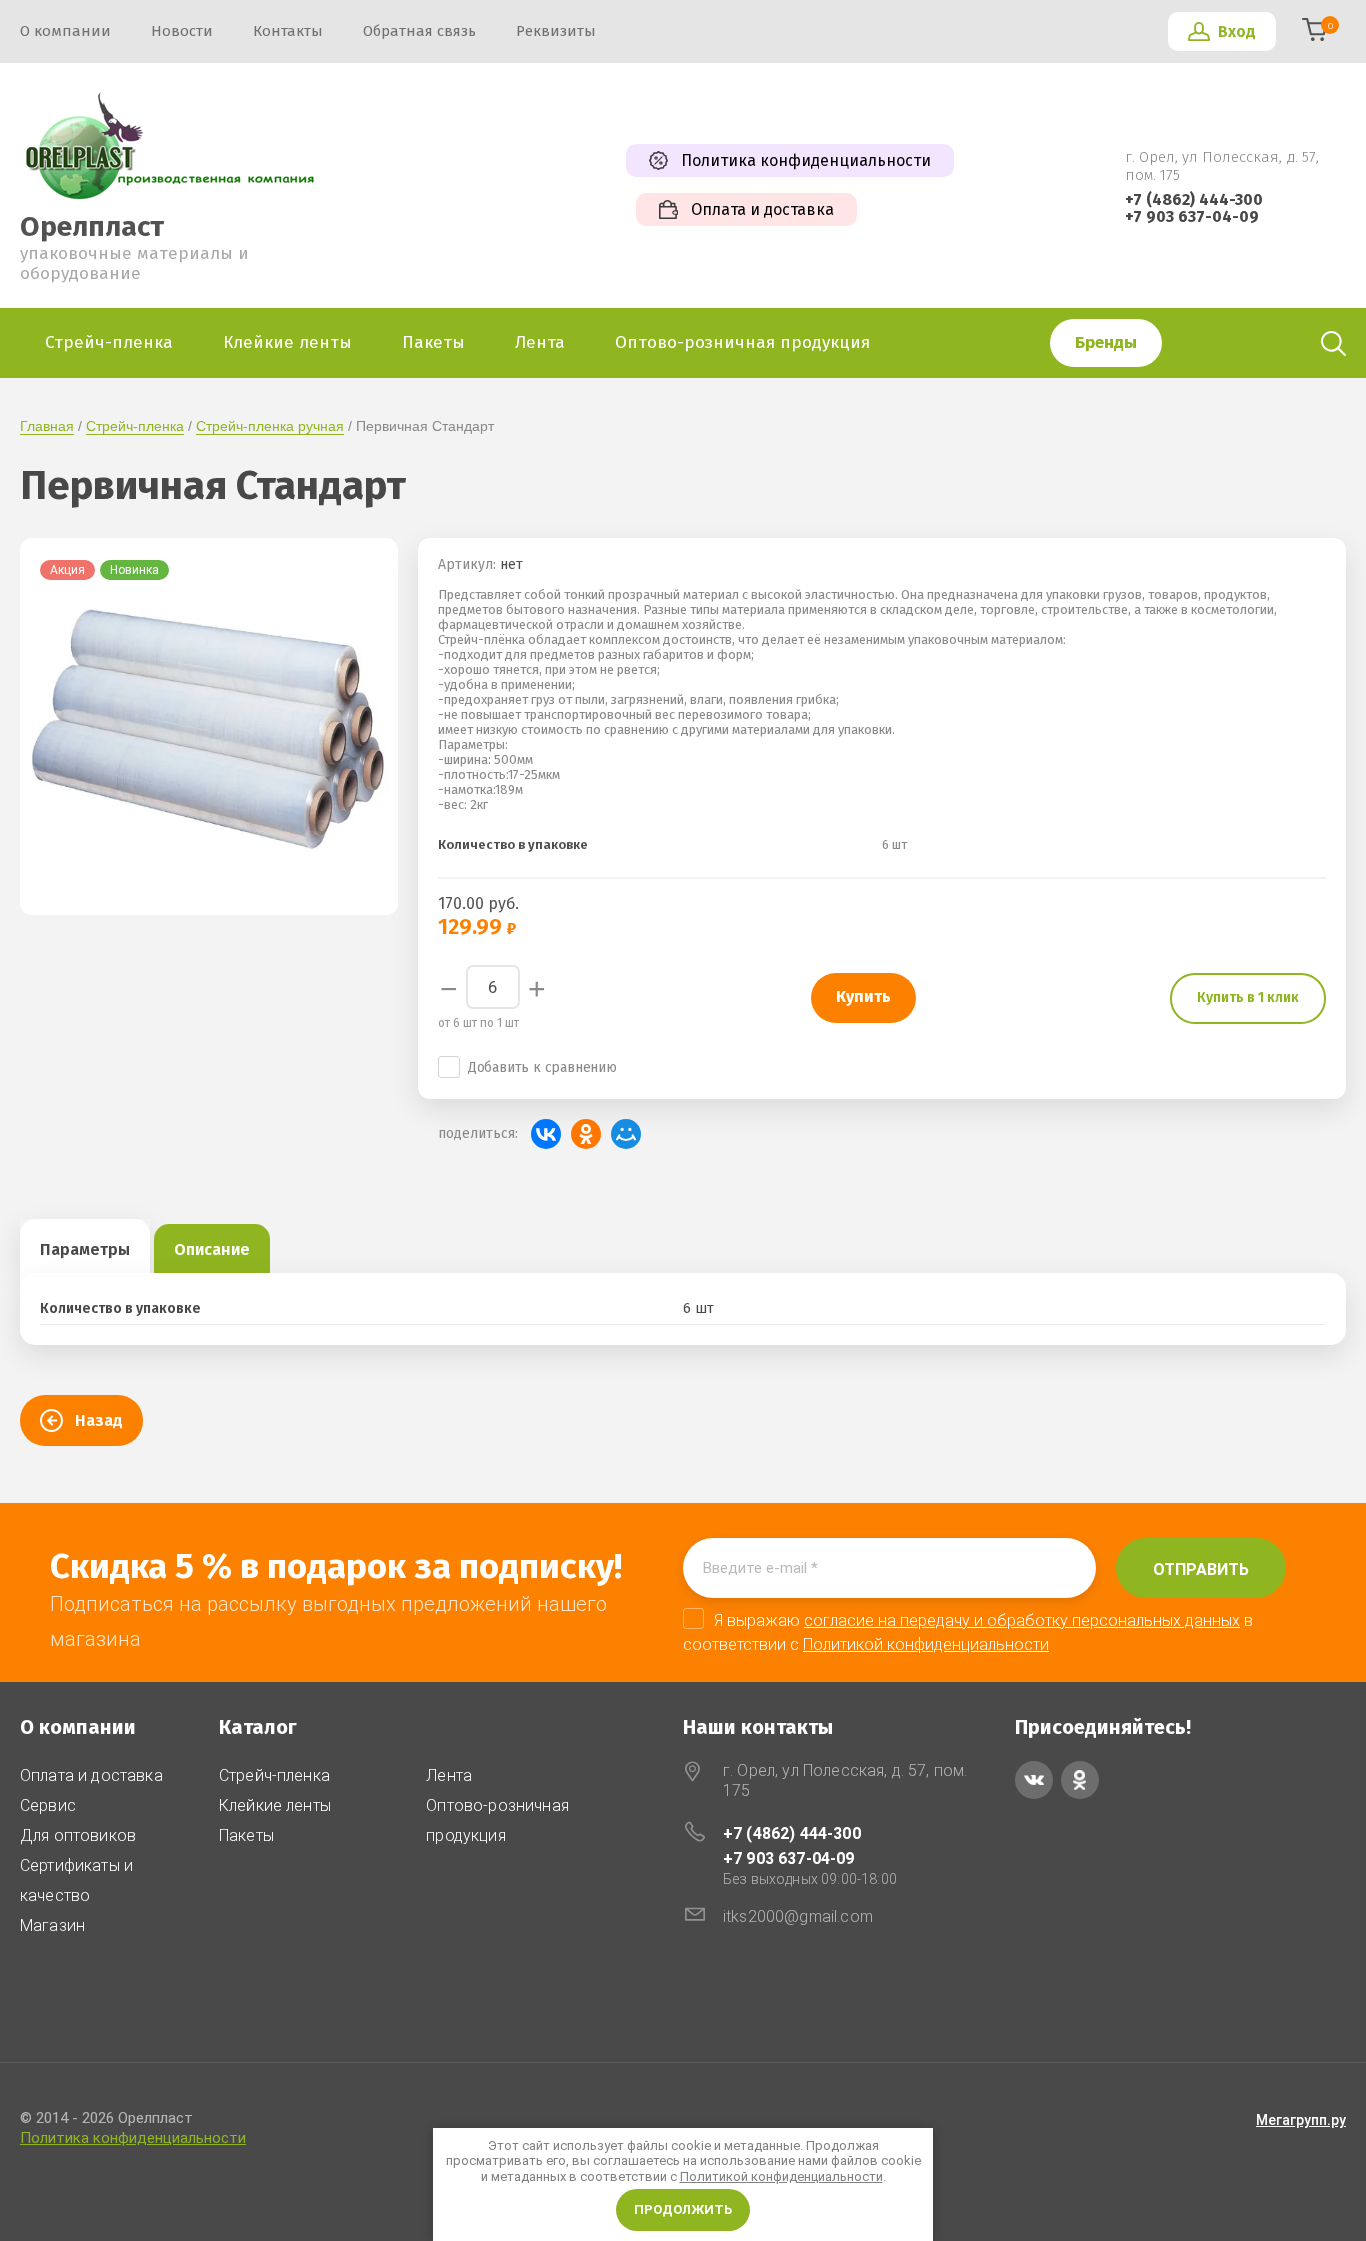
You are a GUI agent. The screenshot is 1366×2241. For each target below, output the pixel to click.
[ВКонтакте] (546, 1134)
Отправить (1201, 1569)
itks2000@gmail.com (798, 1916)
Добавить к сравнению (542, 1067)
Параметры (85, 1249)
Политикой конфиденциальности (781, 2176)
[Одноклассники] (586, 1134)
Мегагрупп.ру (1301, 2120)
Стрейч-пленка (135, 426)
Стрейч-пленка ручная (270, 426)
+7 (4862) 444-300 (1194, 199)
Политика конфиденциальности (133, 2138)
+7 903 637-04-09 (1192, 216)
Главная (47, 426)
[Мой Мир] (626, 1134)
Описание (212, 1249)
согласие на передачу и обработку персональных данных (1022, 1620)
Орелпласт (92, 226)
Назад (99, 1420)
